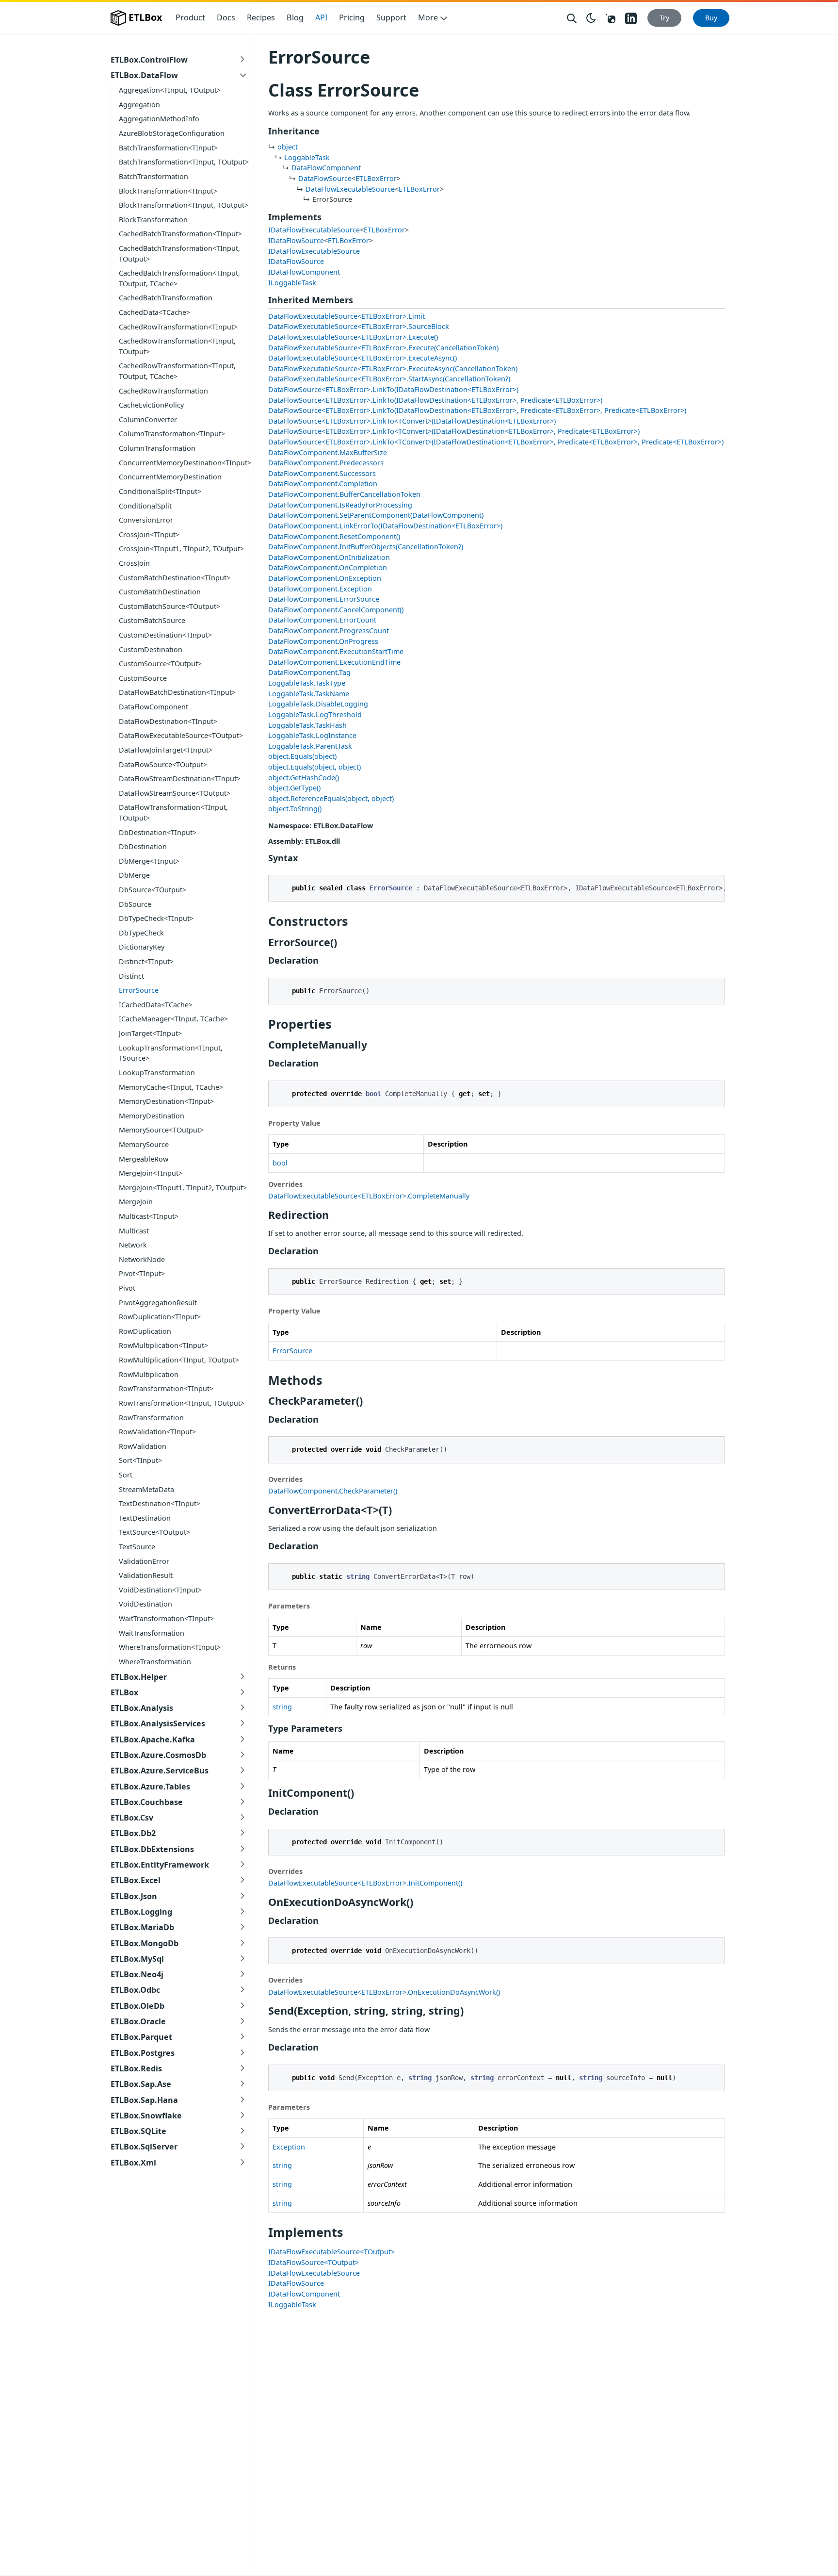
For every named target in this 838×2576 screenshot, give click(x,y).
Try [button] (664, 18)
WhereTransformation (155, 1662)
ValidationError (144, 1561)
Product (190, 17)
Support (391, 17)
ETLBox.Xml (133, 2163)
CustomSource (143, 678)
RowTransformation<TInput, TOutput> (182, 1403)
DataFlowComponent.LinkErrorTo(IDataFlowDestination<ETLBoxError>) (385, 526)
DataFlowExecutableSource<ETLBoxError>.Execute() (353, 337)
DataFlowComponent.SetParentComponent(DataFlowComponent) (376, 515)
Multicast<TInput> (149, 1216)
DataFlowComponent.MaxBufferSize (328, 452)
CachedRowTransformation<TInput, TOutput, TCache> (177, 371)
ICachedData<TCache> (156, 1005)
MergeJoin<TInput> (151, 1173)
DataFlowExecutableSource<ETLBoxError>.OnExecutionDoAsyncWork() (384, 1992)
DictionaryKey (142, 947)
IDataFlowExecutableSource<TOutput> (331, 2252)
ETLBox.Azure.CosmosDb (158, 1755)
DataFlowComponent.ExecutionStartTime (336, 651)
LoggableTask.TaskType (307, 683)
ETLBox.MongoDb (145, 1943)
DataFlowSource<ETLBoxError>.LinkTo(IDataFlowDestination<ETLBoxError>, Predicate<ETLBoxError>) (435, 400)
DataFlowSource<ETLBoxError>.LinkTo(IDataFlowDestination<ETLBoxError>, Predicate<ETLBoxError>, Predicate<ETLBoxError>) (477, 410)
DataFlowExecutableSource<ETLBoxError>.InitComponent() (365, 1883)
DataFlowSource (325, 178)
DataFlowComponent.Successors (322, 473)
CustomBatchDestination (160, 592)
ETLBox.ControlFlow (149, 60)
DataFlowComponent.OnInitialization (329, 557)
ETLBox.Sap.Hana (144, 2100)
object (288, 147)
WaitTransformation (152, 1633)
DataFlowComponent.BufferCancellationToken (344, 494)
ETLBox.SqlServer (144, 2147)
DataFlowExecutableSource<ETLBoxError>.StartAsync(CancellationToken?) (389, 379)
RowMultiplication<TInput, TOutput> (179, 1360)
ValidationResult (146, 1575)
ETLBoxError (376, 178)
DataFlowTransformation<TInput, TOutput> (173, 812)
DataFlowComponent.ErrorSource (324, 599)
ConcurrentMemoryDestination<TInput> (185, 463)
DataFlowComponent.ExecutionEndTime (334, 662)
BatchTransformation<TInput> (168, 148)
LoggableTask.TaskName (309, 694)
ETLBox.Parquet (141, 2037)
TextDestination (145, 1518)
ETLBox (145, 17)
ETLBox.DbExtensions (152, 1849)
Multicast (134, 1231)
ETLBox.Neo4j (137, 1974)
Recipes (261, 17)
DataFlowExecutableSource (350, 189)
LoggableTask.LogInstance (312, 735)
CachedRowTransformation (163, 391)
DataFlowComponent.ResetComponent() (334, 536)
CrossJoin (134, 563)
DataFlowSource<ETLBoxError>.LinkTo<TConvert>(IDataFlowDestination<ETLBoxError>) (412, 421)
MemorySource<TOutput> (161, 1130)
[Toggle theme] (591, 18)
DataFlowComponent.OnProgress (323, 641)
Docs (226, 17)
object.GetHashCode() (304, 778)
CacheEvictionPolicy (151, 405)
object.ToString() (295, 809)
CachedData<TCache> (154, 312)
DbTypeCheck (141, 933)
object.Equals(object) (302, 756)
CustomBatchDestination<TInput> (175, 578)
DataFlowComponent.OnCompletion (328, 567)
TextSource (137, 1547)
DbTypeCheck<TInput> (156, 918)
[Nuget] (611, 17)
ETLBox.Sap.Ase (141, 2084)
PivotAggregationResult (158, 1303)
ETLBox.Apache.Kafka (153, 1739)
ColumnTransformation (157, 448)
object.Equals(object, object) (314, 767)
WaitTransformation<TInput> (166, 1618)
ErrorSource (139, 990)
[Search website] (572, 18)
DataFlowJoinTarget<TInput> (166, 750)
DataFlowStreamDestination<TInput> (180, 779)
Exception (289, 2147)
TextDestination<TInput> (160, 1503)
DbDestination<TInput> (158, 832)
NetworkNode (142, 1259)
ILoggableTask (292, 283)
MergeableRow (144, 1159)
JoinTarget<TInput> (150, 1033)
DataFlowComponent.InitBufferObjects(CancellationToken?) (366, 547)
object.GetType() (294, 788)
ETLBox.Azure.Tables (150, 1787)
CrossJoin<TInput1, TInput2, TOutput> (181, 549)
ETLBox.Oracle (138, 2021)
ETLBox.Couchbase (147, 1802)
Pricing (352, 17)
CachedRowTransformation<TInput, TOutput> (177, 346)
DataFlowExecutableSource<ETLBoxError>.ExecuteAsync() (363, 358)
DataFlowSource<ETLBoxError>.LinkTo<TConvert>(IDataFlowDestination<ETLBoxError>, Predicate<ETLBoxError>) (454, 431)
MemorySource (144, 1144)
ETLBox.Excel (136, 1880)
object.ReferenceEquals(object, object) (331, 798)
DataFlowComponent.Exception (320, 589)
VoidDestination (145, 1604)
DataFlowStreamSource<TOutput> (175, 793)
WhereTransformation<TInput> (170, 1647)
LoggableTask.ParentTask (310, 746)
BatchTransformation (153, 176)
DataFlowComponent (153, 707)
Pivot (127, 1288)
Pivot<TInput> (142, 1273)
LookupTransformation (157, 1073)
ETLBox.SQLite (138, 2131)
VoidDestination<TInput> (160, 1590)
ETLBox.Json (134, 1896)
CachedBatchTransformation (166, 298)
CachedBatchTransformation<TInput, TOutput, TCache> (179, 278)
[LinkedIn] (631, 18)
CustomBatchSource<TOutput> (169, 606)
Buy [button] (711, 18)
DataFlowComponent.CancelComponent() (336, 610)
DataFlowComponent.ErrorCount (322, 620)
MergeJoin (136, 1202)
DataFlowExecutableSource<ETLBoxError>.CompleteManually (369, 1196)
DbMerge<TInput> (149, 861)
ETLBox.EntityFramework (160, 1865)
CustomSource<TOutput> (160, 664)
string (282, 1707)
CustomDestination (151, 649)
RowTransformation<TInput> (166, 1388)
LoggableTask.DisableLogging (318, 704)
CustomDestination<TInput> (165, 635)
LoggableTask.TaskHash (307, 725)
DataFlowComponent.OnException (325, 578)
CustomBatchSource (152, 620)
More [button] (428, 17)
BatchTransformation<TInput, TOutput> (184, 162)
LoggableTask (307, 157)
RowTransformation (151, 1418)
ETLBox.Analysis (142, 1708)
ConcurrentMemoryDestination (170, 477)
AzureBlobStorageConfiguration (172, 133)
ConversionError (146, 520)
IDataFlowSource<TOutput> (314, 2262)
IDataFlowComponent (304, 272)
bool (280, 1163)
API (321, 17)
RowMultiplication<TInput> (163, 1345)
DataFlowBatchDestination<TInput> (177, 692)
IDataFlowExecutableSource (314, 230)
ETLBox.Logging (141, 1912)
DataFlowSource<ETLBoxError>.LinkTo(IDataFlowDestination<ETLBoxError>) (393, 389)
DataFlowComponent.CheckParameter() (333, 1491)
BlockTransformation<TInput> (168, 191)
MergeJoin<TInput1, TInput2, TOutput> (183, 1188)
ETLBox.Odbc (135, 1990)
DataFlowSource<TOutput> (163, 764)
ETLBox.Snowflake (146, 2116)
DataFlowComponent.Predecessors (326, 463)
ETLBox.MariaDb (142, 1927)
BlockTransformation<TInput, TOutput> (184, 205)
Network (133, 1245)
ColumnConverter (148, 419)
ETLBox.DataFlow (144, 75)
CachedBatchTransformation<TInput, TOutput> (179, 254)
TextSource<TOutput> (154, 1532)
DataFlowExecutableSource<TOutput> (181, 735)
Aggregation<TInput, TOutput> (170, 90)
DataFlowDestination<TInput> (168, 721)
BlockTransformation (153, 220)
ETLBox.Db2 (133, 1833)
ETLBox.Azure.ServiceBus (160, 1771)
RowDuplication (145, 1331)
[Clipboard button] (713, 886)
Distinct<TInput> (146, 961)
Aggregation (139, 105)
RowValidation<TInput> (157, 1432)
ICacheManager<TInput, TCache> (173, 1019)
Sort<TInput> (140, 1460)
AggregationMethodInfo (159, 119)
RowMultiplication (149, 1374)
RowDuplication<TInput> (160, 1317)
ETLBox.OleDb (137, 2006)
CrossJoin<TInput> (149, 534)
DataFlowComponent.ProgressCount (329, 631)
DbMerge (134, 875)
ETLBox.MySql (137, 1959)
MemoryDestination (152, 1116)
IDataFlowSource (296, 240)
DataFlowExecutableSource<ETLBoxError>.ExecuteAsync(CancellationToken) (393, 369)
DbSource (135, 904)
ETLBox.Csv (132, 1818)
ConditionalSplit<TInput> (160, 491)
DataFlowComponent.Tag (309, 672)
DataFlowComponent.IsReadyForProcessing (340, 505)
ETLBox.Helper (139, 1677)
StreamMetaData (146, 1489)
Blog (295, 17)
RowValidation (143, 1446)
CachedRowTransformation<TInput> (178, 327)
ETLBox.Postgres (143, 2053)
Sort (126, 1475)
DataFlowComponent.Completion (323, 484)
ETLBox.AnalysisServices (158, 1723)
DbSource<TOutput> (153, 890)
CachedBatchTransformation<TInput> (180, 234)
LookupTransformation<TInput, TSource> (171, 1053)
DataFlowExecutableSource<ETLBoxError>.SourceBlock (359, 326)
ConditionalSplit (145, 506)
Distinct (131, 976)
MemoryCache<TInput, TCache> (171, 1087)
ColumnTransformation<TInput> (172, 434)
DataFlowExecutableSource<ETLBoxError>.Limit (346, 316)
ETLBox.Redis (136, 2068)
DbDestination (143, 846)
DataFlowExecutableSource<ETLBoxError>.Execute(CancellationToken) (383, 348)
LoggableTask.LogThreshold (315, 714)
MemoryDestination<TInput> (166, 1101)
